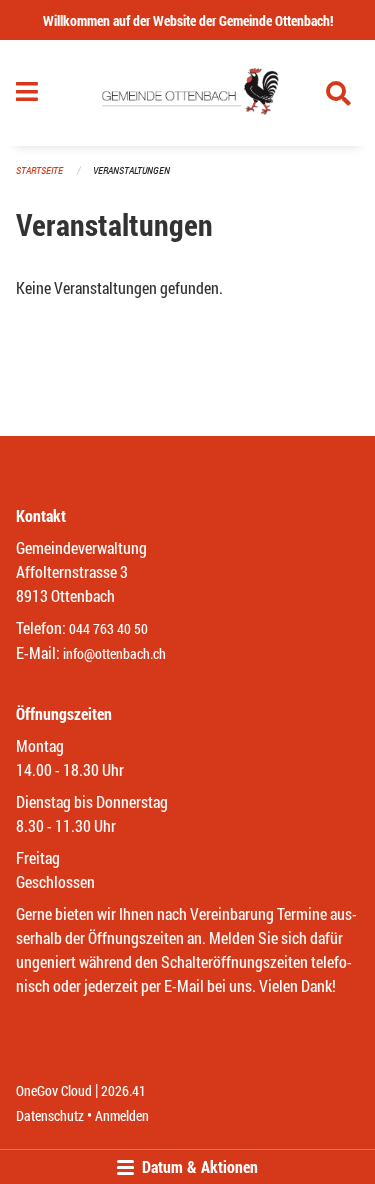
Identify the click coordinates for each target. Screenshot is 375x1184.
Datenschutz (50, 1115)
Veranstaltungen (131, 170)
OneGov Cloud (54, 1090)
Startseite (39, 170)
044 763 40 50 (108, 628)
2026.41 (123, 1090)
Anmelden (122, 1115)
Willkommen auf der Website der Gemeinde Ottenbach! (188, 20)
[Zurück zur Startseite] (187, 93)
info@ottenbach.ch (114, 653)
